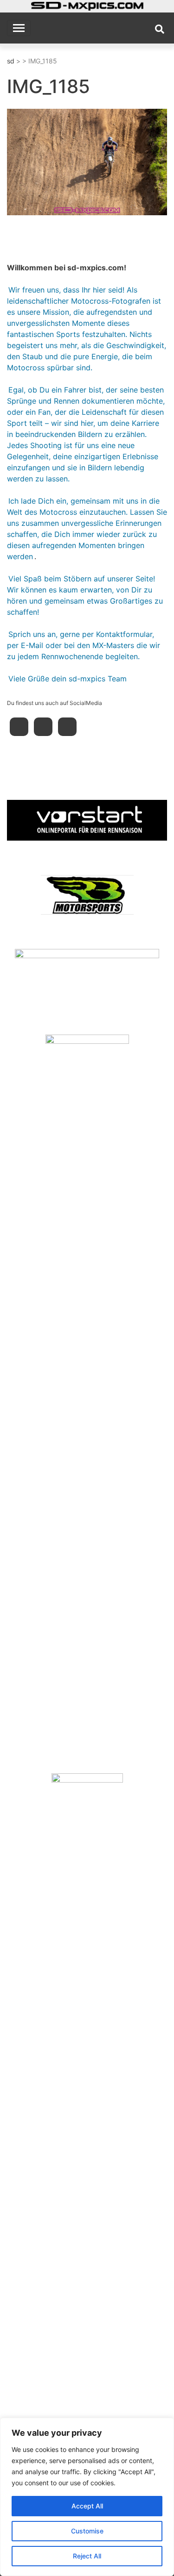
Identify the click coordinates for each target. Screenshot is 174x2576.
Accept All (87, 2506)
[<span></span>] (87, 820)
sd (11, 61)
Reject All (87, 2556)
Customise (87, 2531)
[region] (87, 2497)
